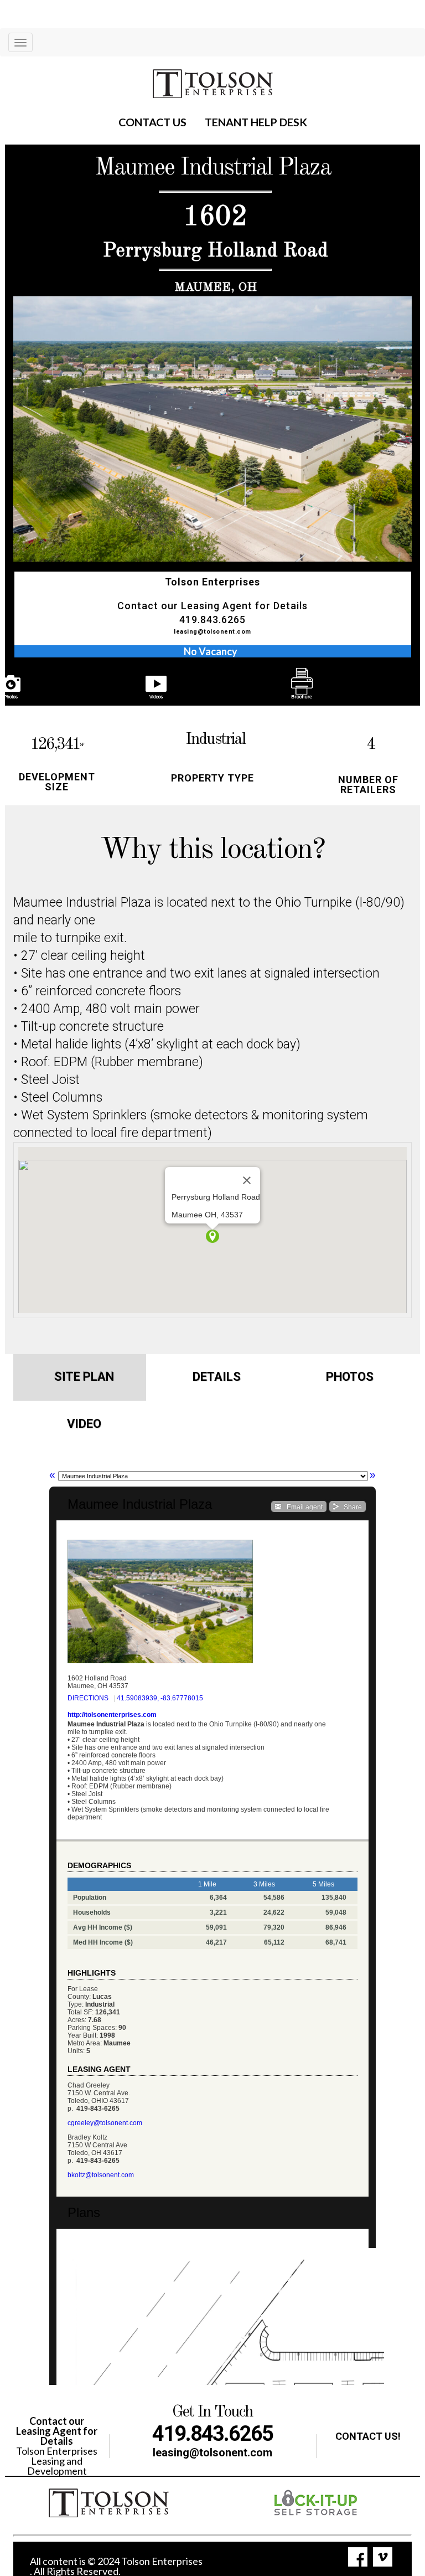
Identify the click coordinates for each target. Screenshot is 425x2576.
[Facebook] (358, 2557)
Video (84, 1424)
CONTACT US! (368, 2436)
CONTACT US (152, 122)
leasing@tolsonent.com (212, 632)
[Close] (247, 1180)
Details (217, 1377)
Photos (350, 1377)
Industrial (216, 739)
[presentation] (64, 684)
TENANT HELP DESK (256, 122)
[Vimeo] (383, 2557)
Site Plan (84, 1377)
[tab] (80, 1378)
